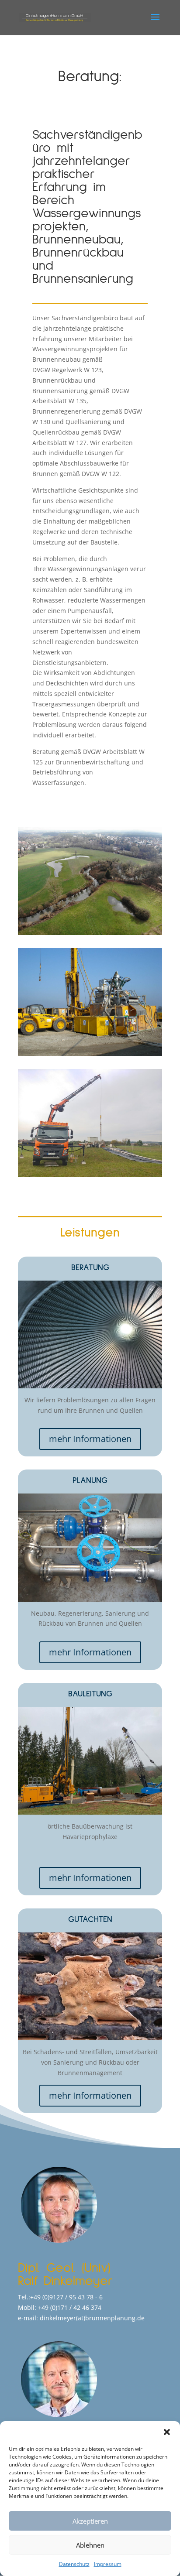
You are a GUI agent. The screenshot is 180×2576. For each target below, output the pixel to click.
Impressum (108, 2564)
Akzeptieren (90, 2521)
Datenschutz (74, 2564)
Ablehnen (90, 2545)
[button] (167, 2432)
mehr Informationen (90, 1439)
